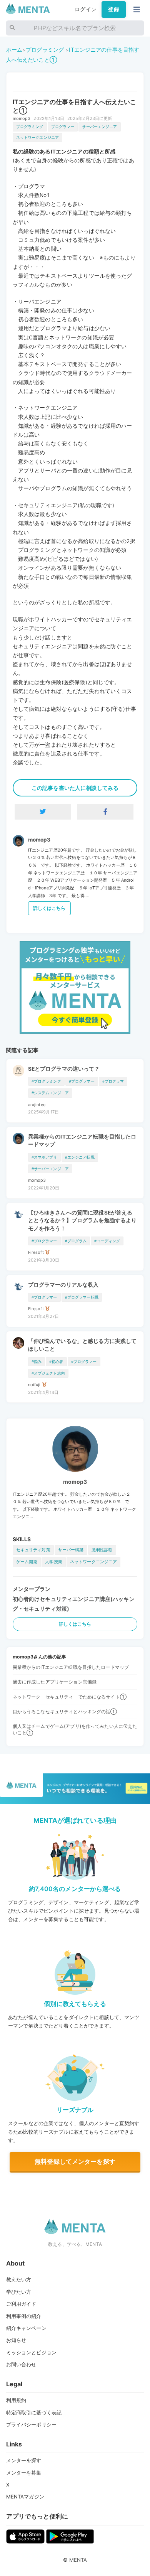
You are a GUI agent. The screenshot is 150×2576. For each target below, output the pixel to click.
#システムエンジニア (50, 1093)
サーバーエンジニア (99, 127)
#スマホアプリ (44, 1157)
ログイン (86, 9)
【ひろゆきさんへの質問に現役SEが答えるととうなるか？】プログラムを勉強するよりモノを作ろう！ (82, 1221)
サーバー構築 (71, 1550)
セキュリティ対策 (33, 1550)
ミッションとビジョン (31, 2352)
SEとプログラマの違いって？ (64, 1069)
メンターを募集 (24, 2473)
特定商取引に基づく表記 (34, 2412)
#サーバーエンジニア (50, 1169)
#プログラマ (113, 1081)
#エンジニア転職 (80, 1157)
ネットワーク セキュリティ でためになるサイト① (70, 1697)
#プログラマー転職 (82, 1297)
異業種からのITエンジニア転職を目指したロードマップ (82, 1140)
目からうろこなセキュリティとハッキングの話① (65, 1711)
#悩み (37, 1362)
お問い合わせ (21, 2364)
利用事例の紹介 (24, 2316)
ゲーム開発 (27, 1562)
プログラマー (63, 127)
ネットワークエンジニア (38, 137)
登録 (113, 9)
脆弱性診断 (102, 1550)
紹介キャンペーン (26, 2328)
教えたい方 (19, 2279)
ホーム (14, 50)
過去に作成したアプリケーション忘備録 (55, 1682)
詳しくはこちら (49, 908)
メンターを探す (24, 2460)
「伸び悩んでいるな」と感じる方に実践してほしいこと (82, 1345)
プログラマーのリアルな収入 (63, 1285)
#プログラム (76, 1241)
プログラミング (45, 50)
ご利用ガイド (21, 2304)
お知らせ (16, 2340)
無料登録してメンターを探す (75, 2161)
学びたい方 (19, 2292)
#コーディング (107, 1241)
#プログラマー (82, 1081)
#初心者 (56, 1362)
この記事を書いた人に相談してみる (75, 788)
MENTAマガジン (25, 2497)
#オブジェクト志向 (48, 1373)
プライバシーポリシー (31, 2424)
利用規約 (16, 2400)
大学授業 (54, 1562)
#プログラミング (46, 1081)
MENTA (78, 2560)
